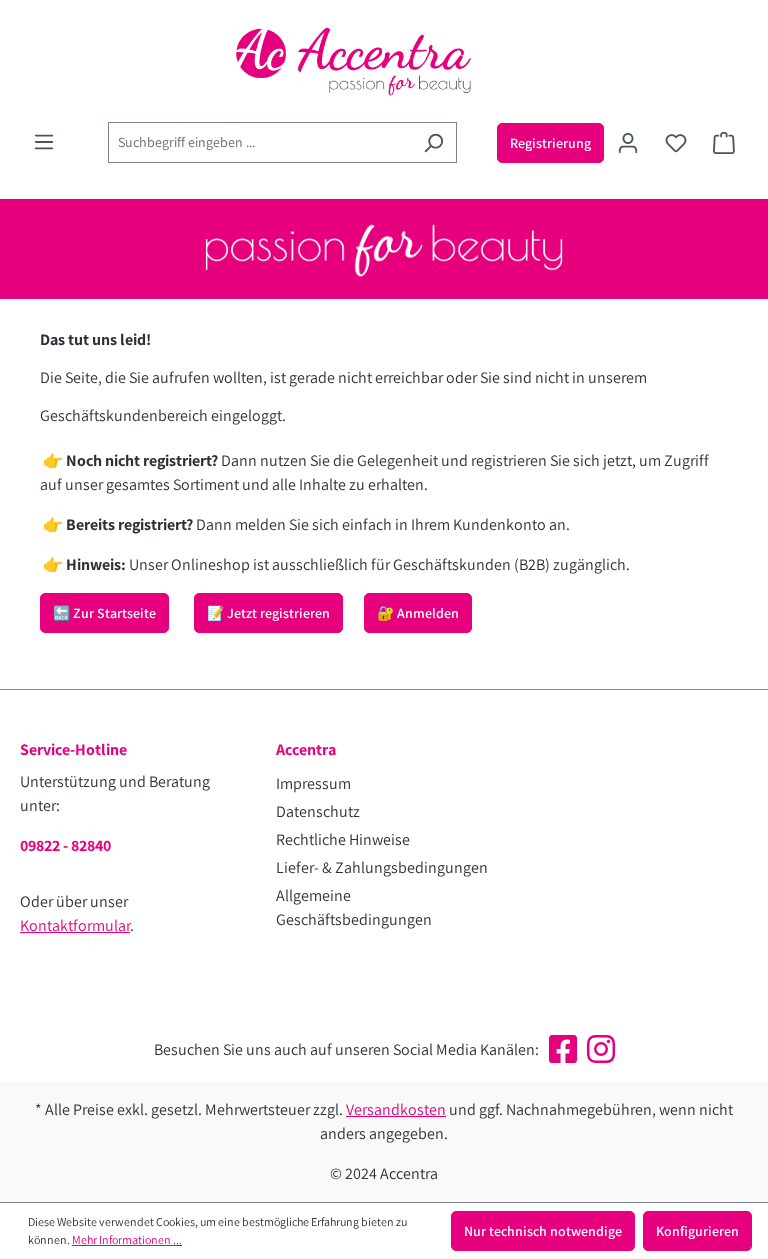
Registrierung (550, 143)
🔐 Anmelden (418, 613)
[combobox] (259, 142)
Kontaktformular (75, 925)
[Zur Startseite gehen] (384, 61)
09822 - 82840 (65, 845)
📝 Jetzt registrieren (268, 613)
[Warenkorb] (724, 143)
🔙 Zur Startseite (104, 613)
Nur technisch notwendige (543, 1231)
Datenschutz (318, 811)
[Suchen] (433, 142)
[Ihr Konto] (628, 143)
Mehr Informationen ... (127, 1239)
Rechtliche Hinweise (343, 839)
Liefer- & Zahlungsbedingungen (382, 867)
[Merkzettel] (676, 143)
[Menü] (44, 142)
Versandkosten (396, 1109)
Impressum (313, 783)
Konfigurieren (697, 1231)
